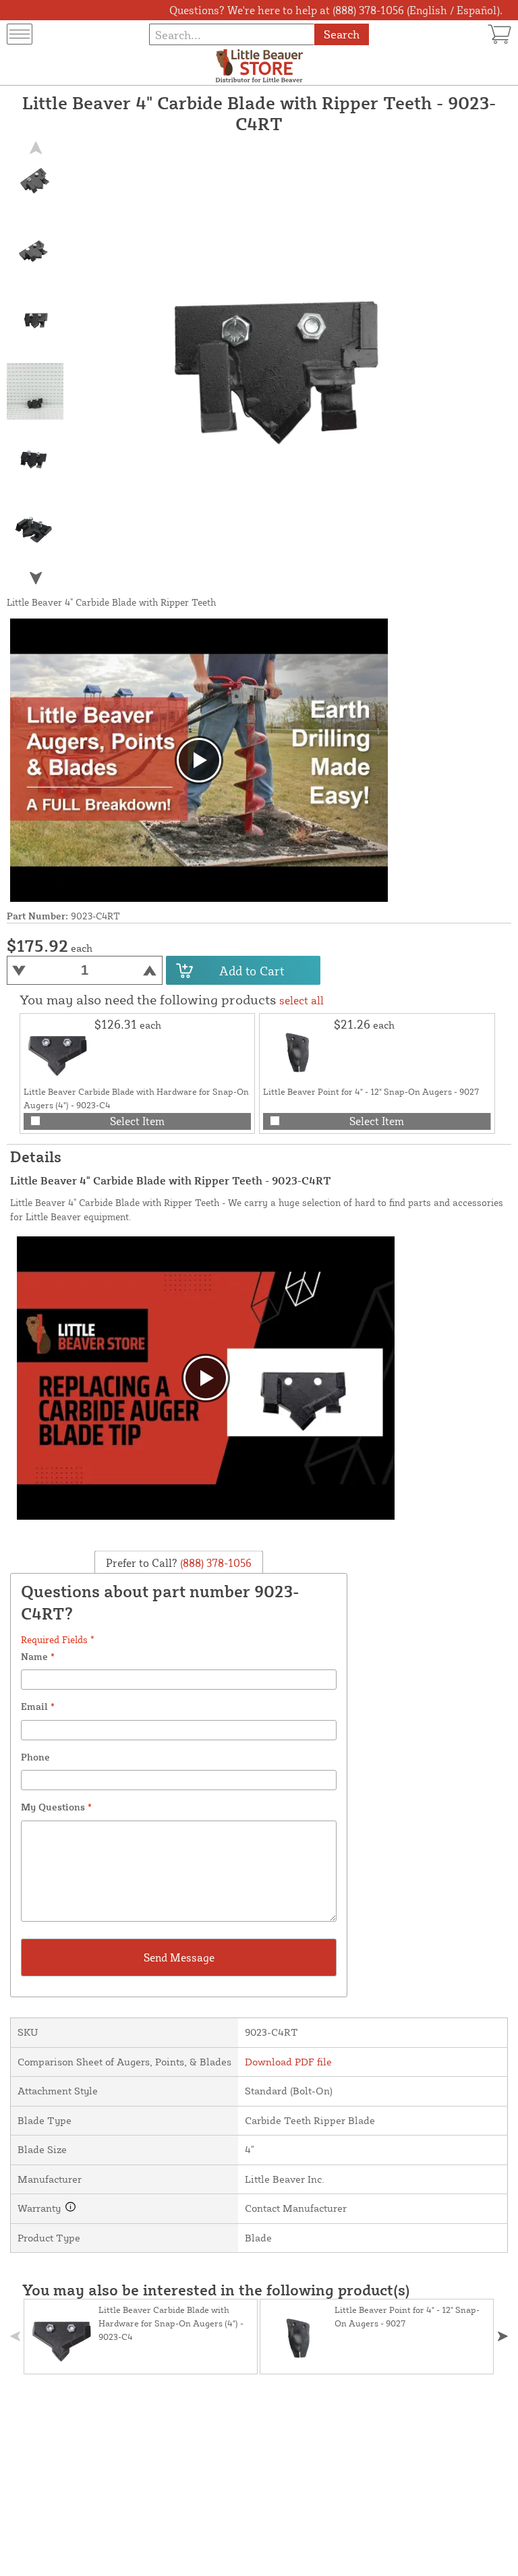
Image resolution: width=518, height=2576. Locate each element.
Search (342, 34)
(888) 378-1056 (214, 1562)
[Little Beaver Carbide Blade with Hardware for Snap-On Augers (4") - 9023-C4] (57, 1051)
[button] (35, 578)
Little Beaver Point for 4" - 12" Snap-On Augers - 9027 (371, 1091)
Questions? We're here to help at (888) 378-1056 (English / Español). (336, 10)
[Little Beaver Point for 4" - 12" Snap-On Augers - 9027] (297, 1051)
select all (301, 1000)
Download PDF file (288, 2062)
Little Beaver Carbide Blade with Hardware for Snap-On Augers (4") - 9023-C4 (171, 2323)
